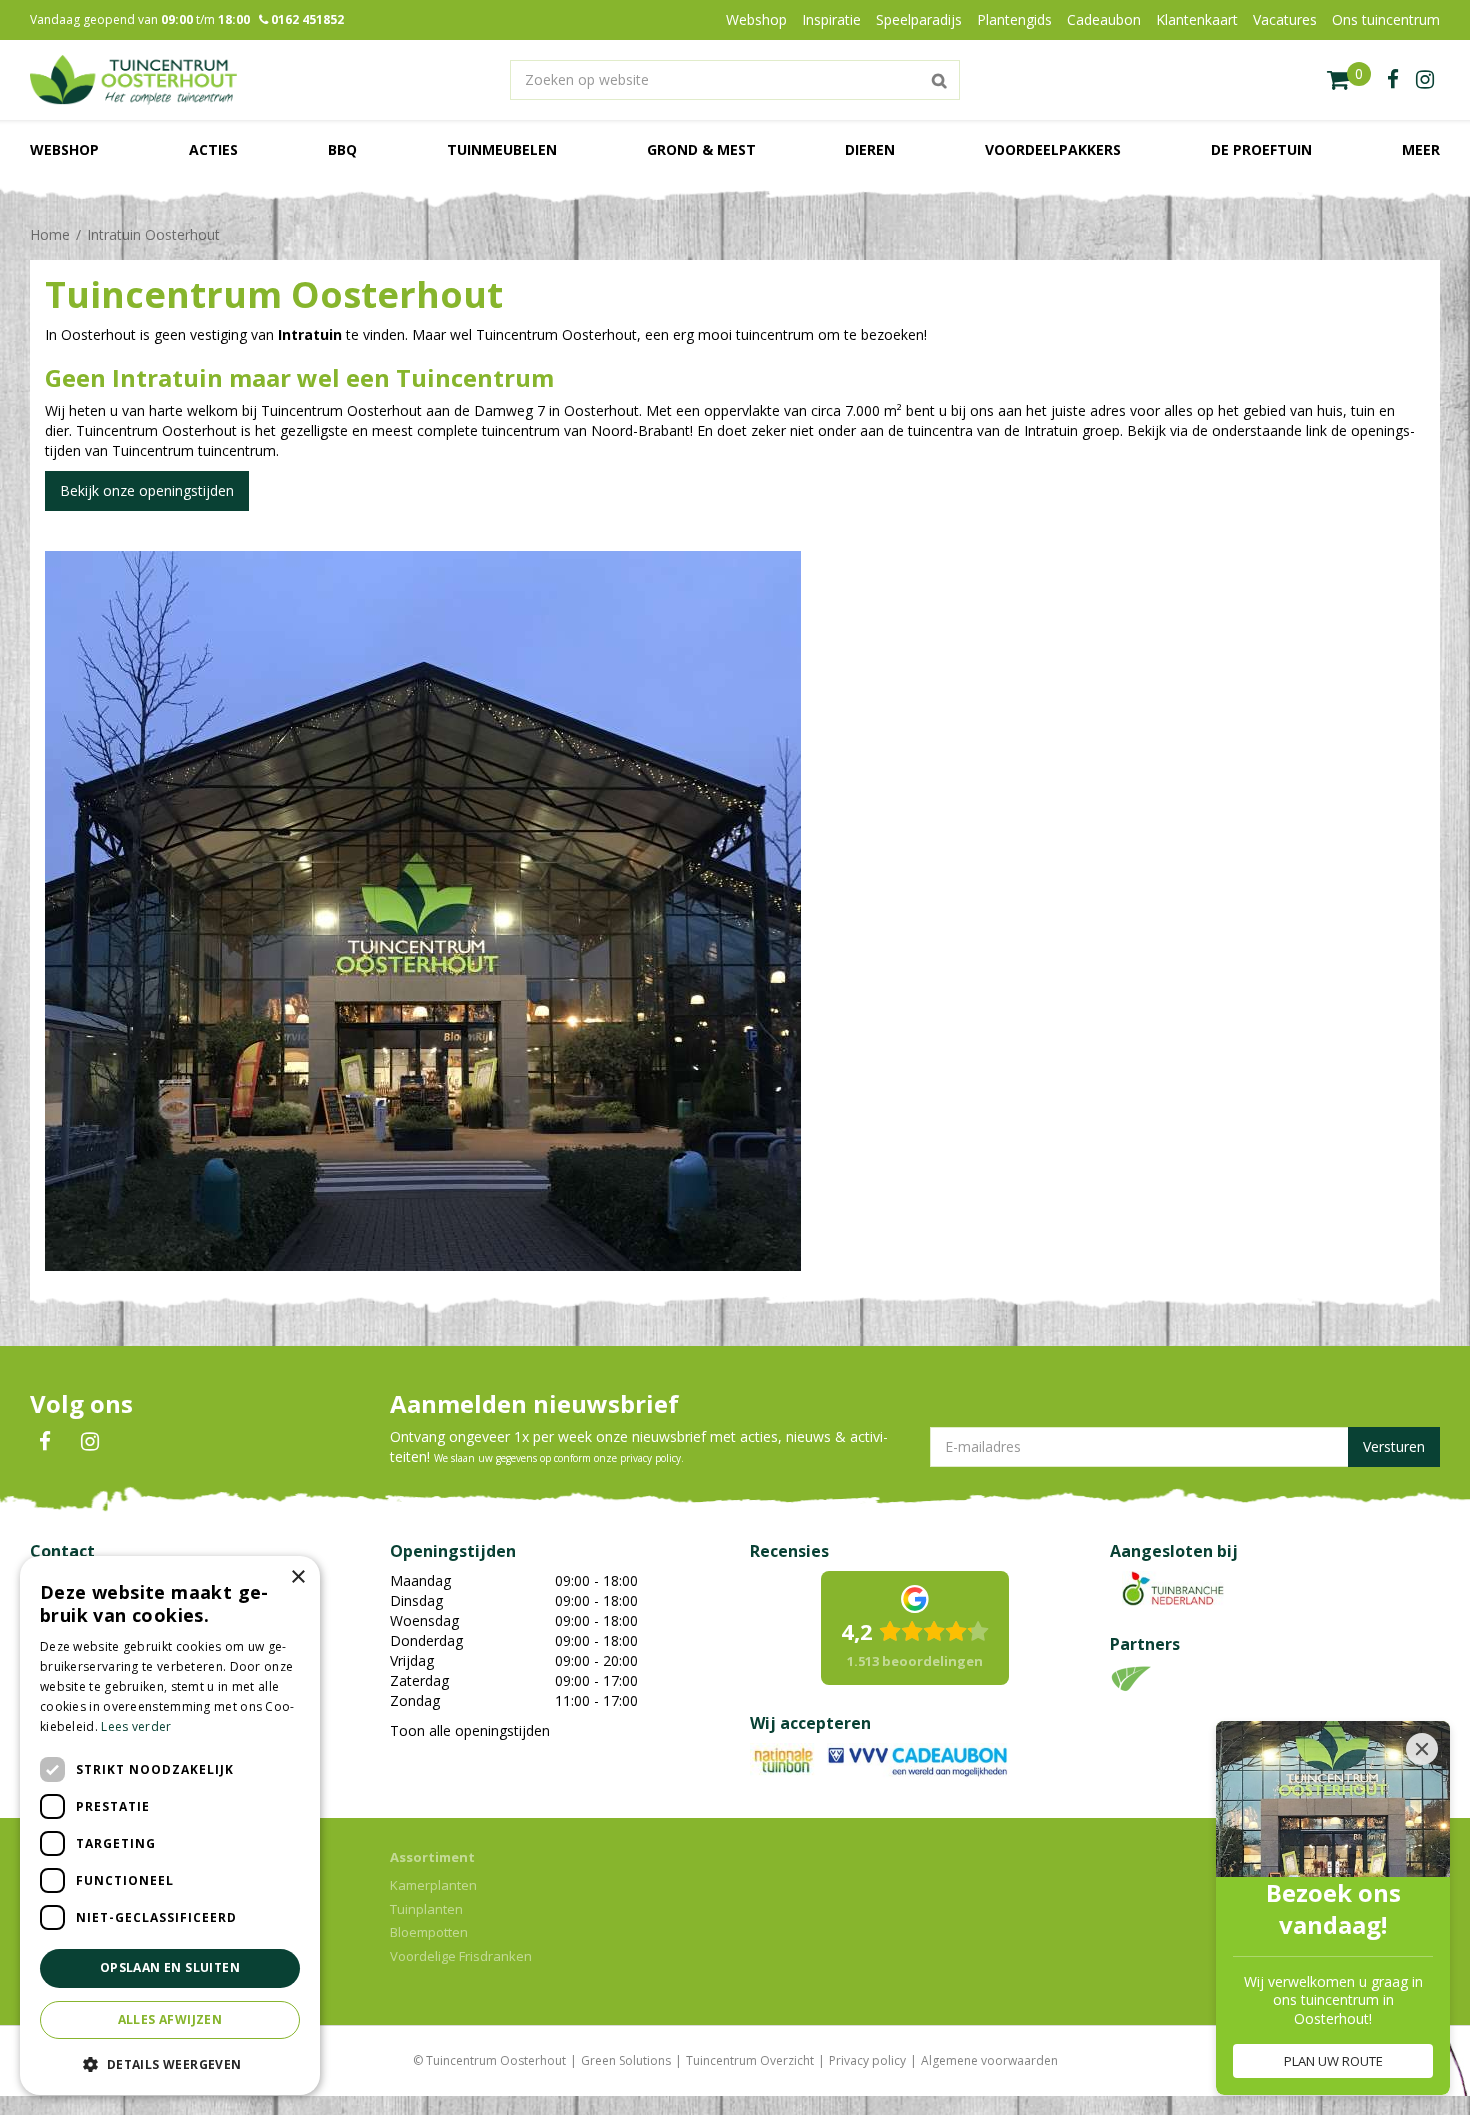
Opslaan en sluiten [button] (170, 1967)
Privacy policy (867, 2060)
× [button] (297, 1577)
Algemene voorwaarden (989, 2060)
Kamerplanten (433, 1885)
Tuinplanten (426, 1909)
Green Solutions (626, 2060)
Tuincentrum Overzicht (750, 2060)
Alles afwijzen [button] (170, 2019)
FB (45, 1442)
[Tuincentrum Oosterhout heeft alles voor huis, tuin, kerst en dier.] (133, 80)
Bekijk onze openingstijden (147, 490)
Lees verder (136, 1726)
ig (1425, 80)
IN (90, 1442)
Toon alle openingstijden (470, 1730)
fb (1393, 80)
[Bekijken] (1349, 80)
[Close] (1422, 1749)
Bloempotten (429, 1932)
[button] (170, 2063)
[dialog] (170, 1825)
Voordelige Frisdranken (461, 1956)
